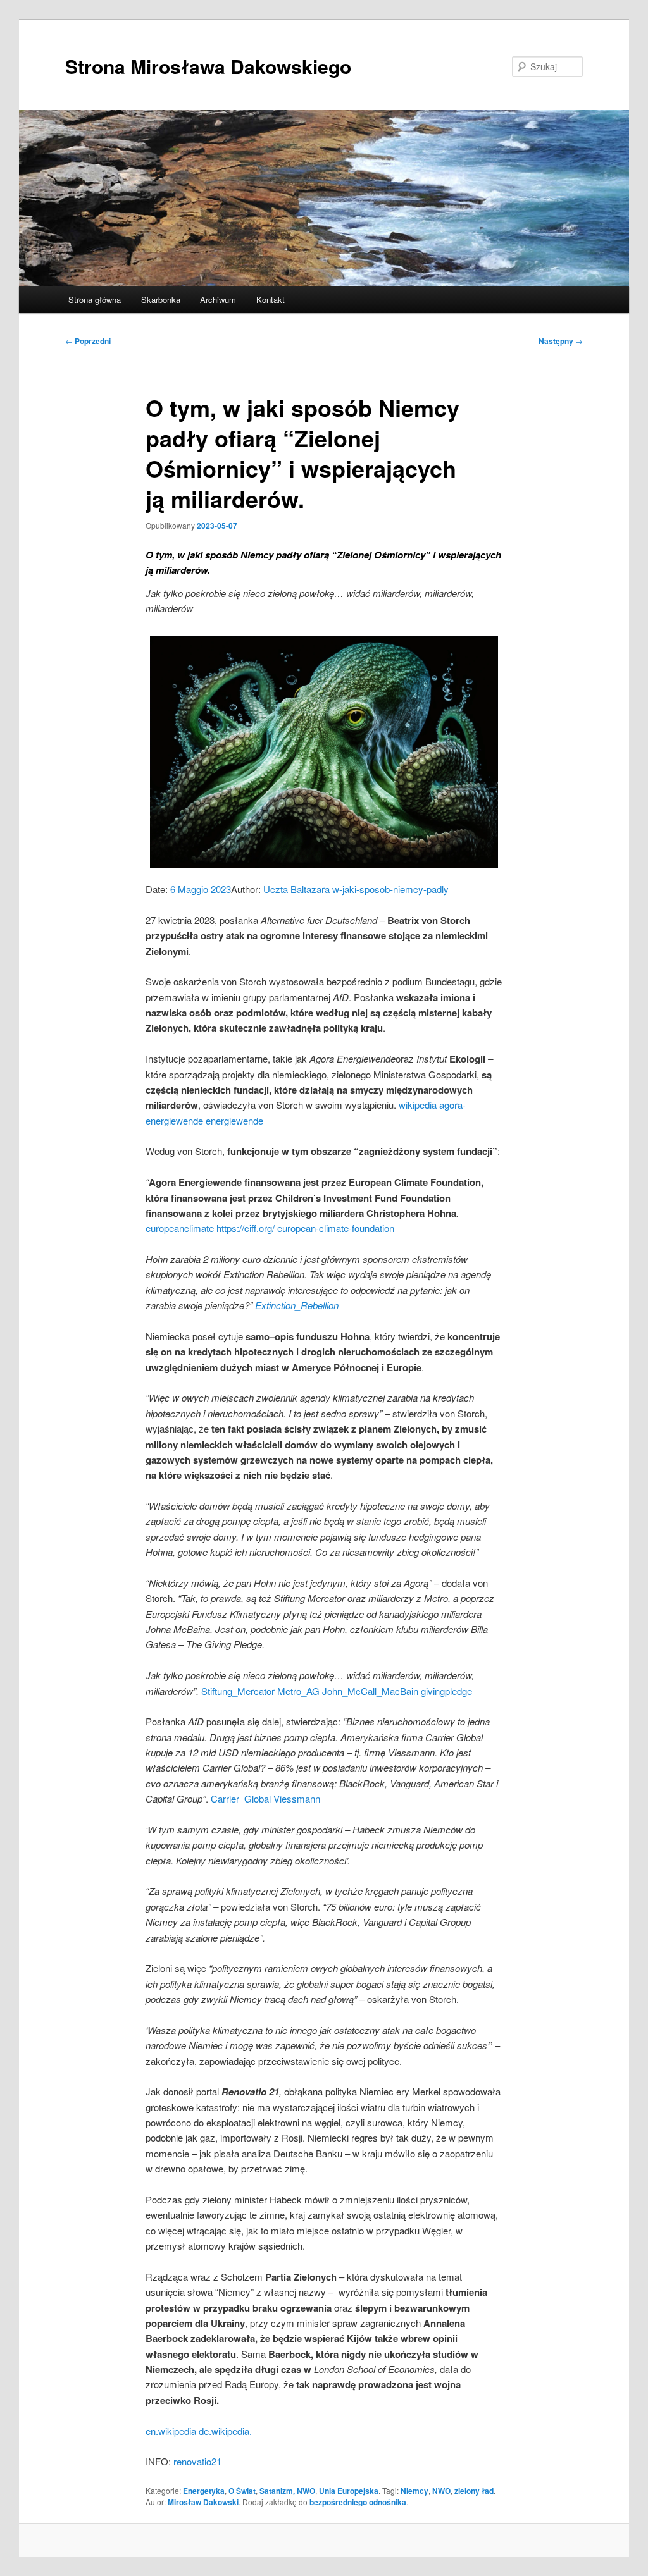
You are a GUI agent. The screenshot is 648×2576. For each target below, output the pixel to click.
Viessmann (297, 1798)
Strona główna (95, 299)
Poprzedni (88, 341)
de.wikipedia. (225, 2431)
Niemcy (414, 2491)
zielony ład (474, 2491)
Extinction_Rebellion (297, 1305)
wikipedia (418, 1105)
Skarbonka (161, 299)
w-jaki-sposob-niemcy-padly (390, 889)
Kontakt (271, 299)
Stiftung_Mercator (238, 1691)
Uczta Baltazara (296, 889)
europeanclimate (180, 1228)
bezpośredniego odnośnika (358, 2502)
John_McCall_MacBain (370, 1691)
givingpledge (446, 1691)
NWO (441, 2491)
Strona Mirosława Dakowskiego (208, 66)
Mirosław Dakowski (203, 2502)
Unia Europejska (349, 2491)
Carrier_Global (241, 1798)
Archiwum (218, 299)
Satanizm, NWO (287, 2491)
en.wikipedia (171, 2431)
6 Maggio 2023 (201, 889)
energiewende (234, 1120)
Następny (561, 341)
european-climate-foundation (336, 1228)
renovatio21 (197, 2461)
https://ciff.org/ (246, 1228)
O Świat (242, 2491)
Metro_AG (298, 1691)
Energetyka (204, 2491)
